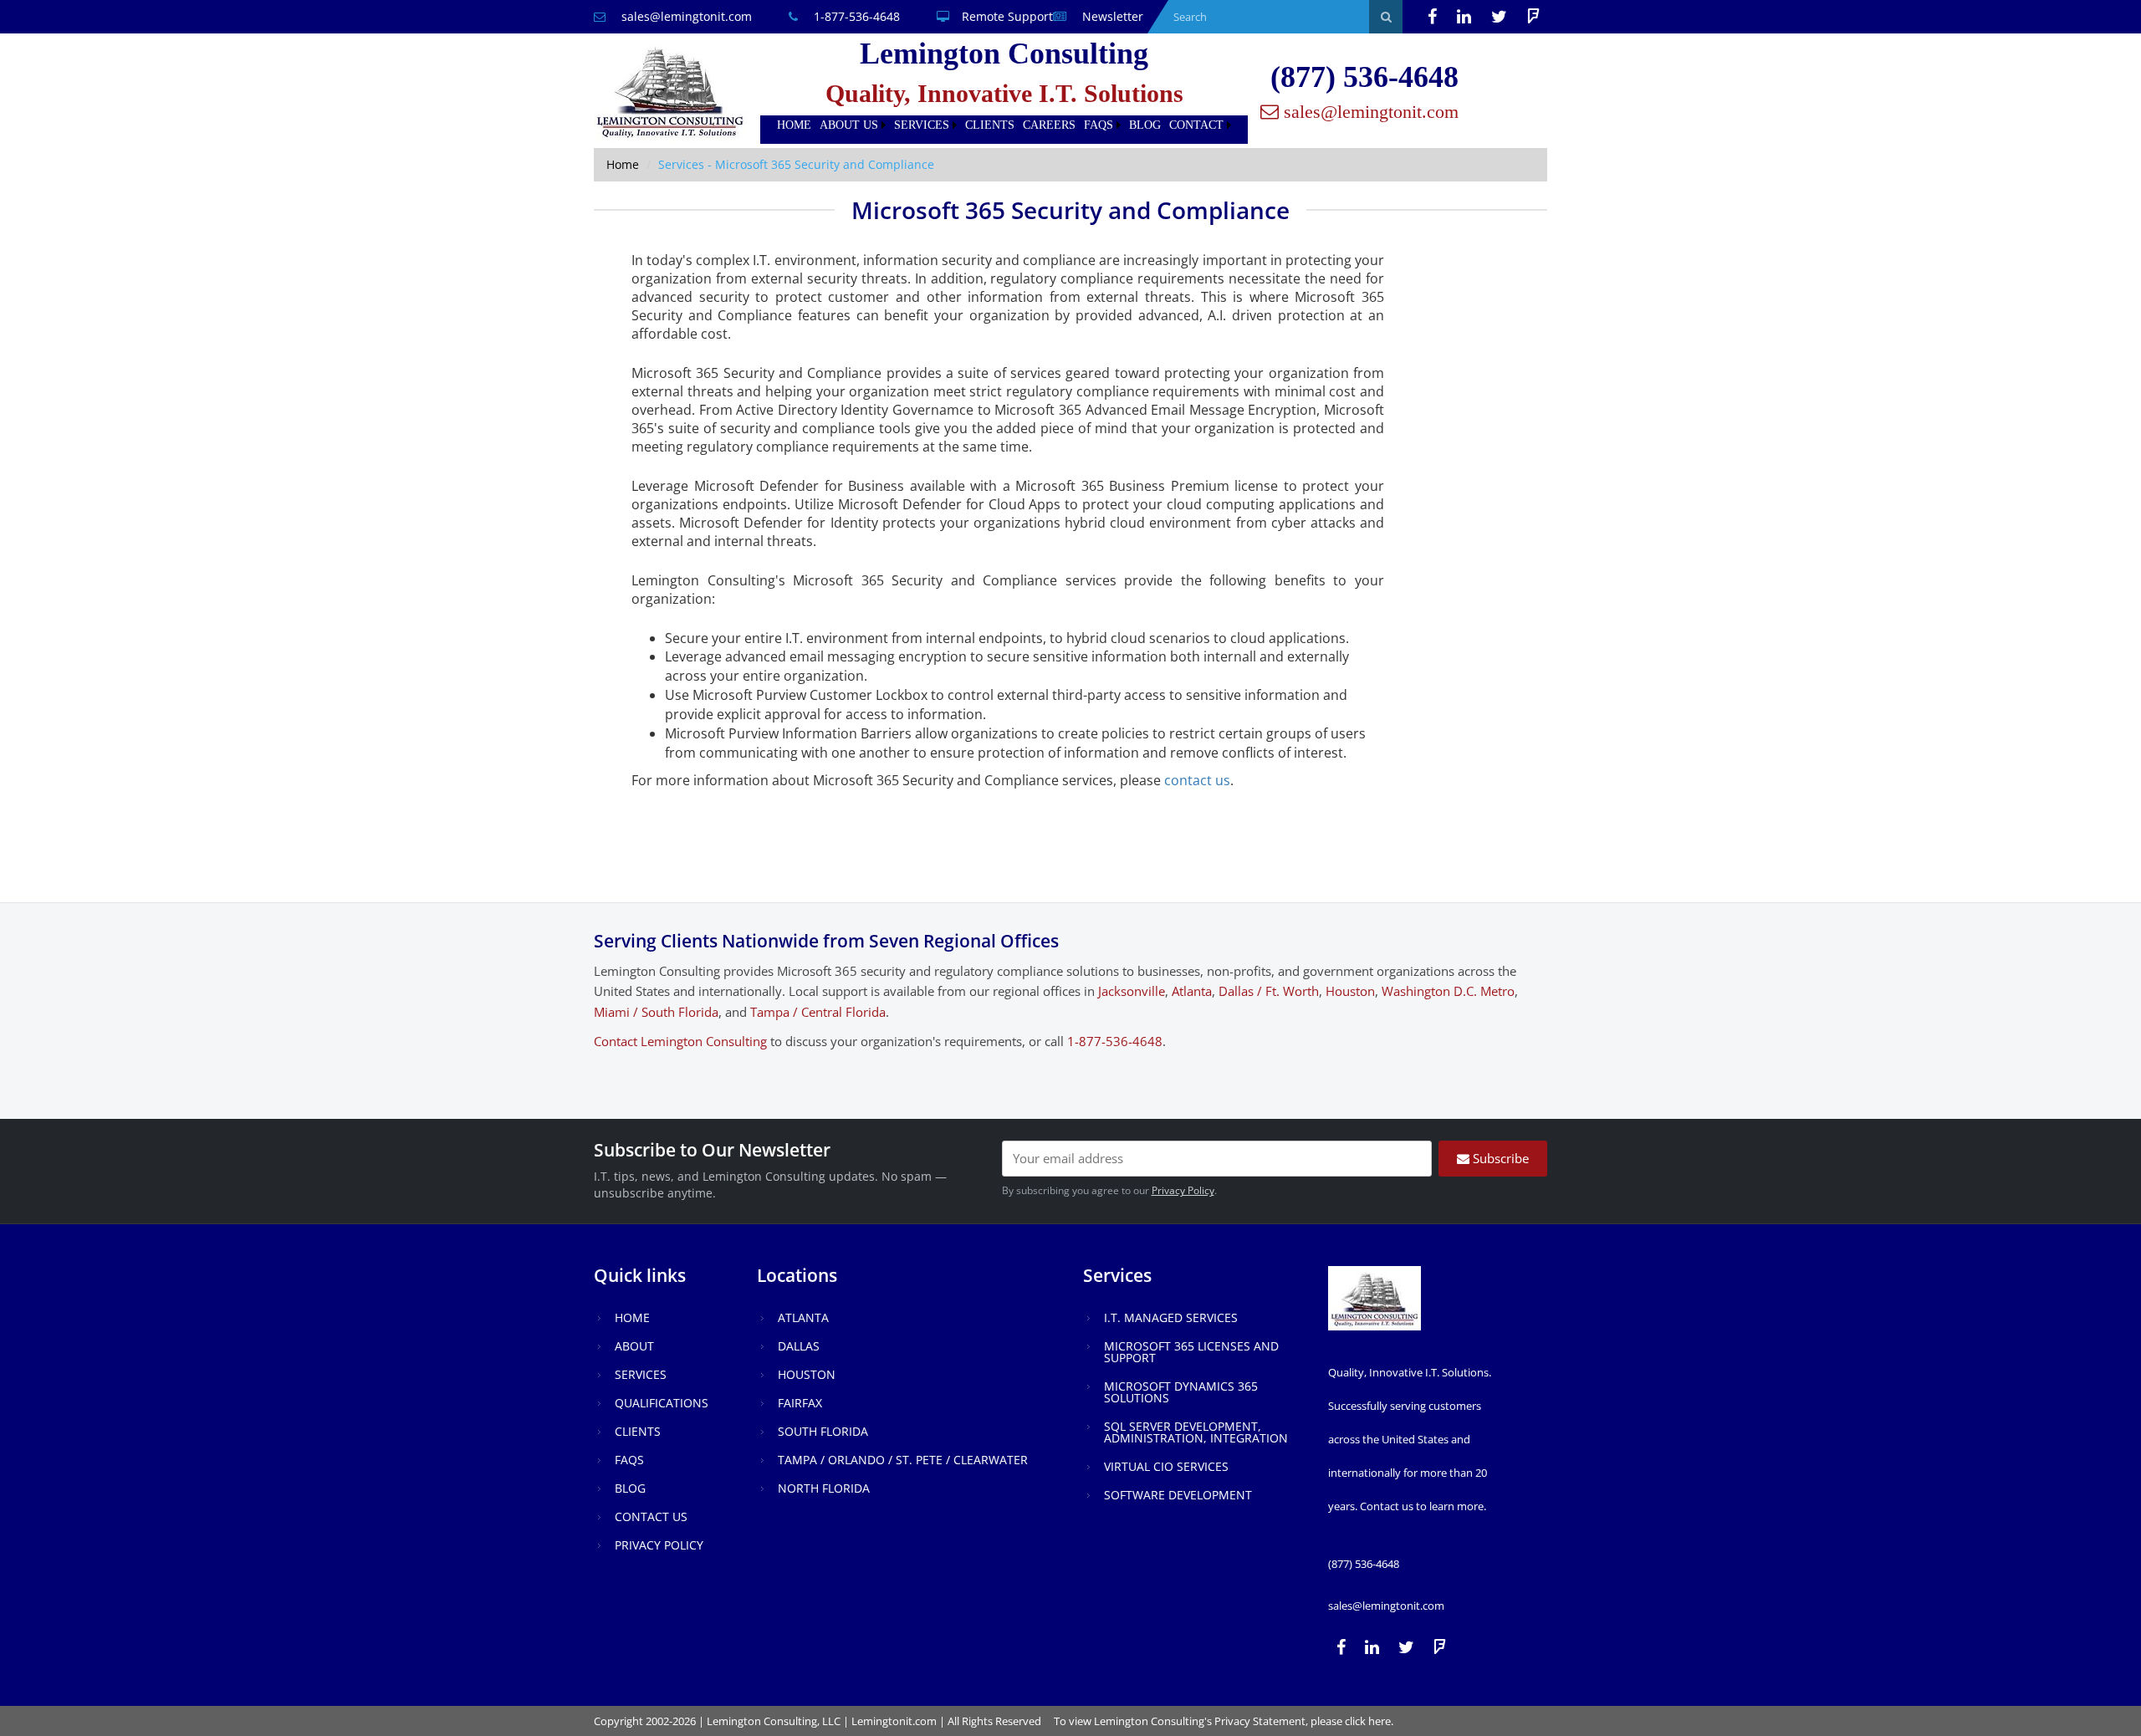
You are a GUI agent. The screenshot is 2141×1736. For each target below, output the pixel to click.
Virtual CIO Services (1166, 1466)
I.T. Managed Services (1171, 1317)
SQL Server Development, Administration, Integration (1196, 1432)
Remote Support (1007, 16)
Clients (990, 125)
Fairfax (800, 1403)
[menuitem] (794, 125)
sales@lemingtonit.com (685, 16)
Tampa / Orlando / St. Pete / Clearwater (903, 1460)
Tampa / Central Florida (818, 1012)
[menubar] (1004, 125)
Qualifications (662, 1403)
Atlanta (1192, 991)
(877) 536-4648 (1364, 77)
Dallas (799, 1346)
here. (1381, 1721)
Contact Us (651, 1516)
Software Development (1178, 1495)
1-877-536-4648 (855, 16)
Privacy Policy (1183, 1190)
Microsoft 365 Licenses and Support (1191, 1352)
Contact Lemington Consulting (680, 1041)
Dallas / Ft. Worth (1269, 991)
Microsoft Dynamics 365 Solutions (1181, 1392)
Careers (1049, 125)
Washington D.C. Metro (1448, 991)
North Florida (824, 1488)
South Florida (823, 1431)
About (634, 1346)
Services (922, 125)
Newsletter (1111, 16)
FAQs (1099, 125)
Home (794, 125)
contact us (1197, 780)
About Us (849, 125)
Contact (1196, 125)
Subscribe (1499, 1158)
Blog (1145, 125)
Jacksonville (1132, 991)
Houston (1350, 991)
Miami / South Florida (656, 1012)
